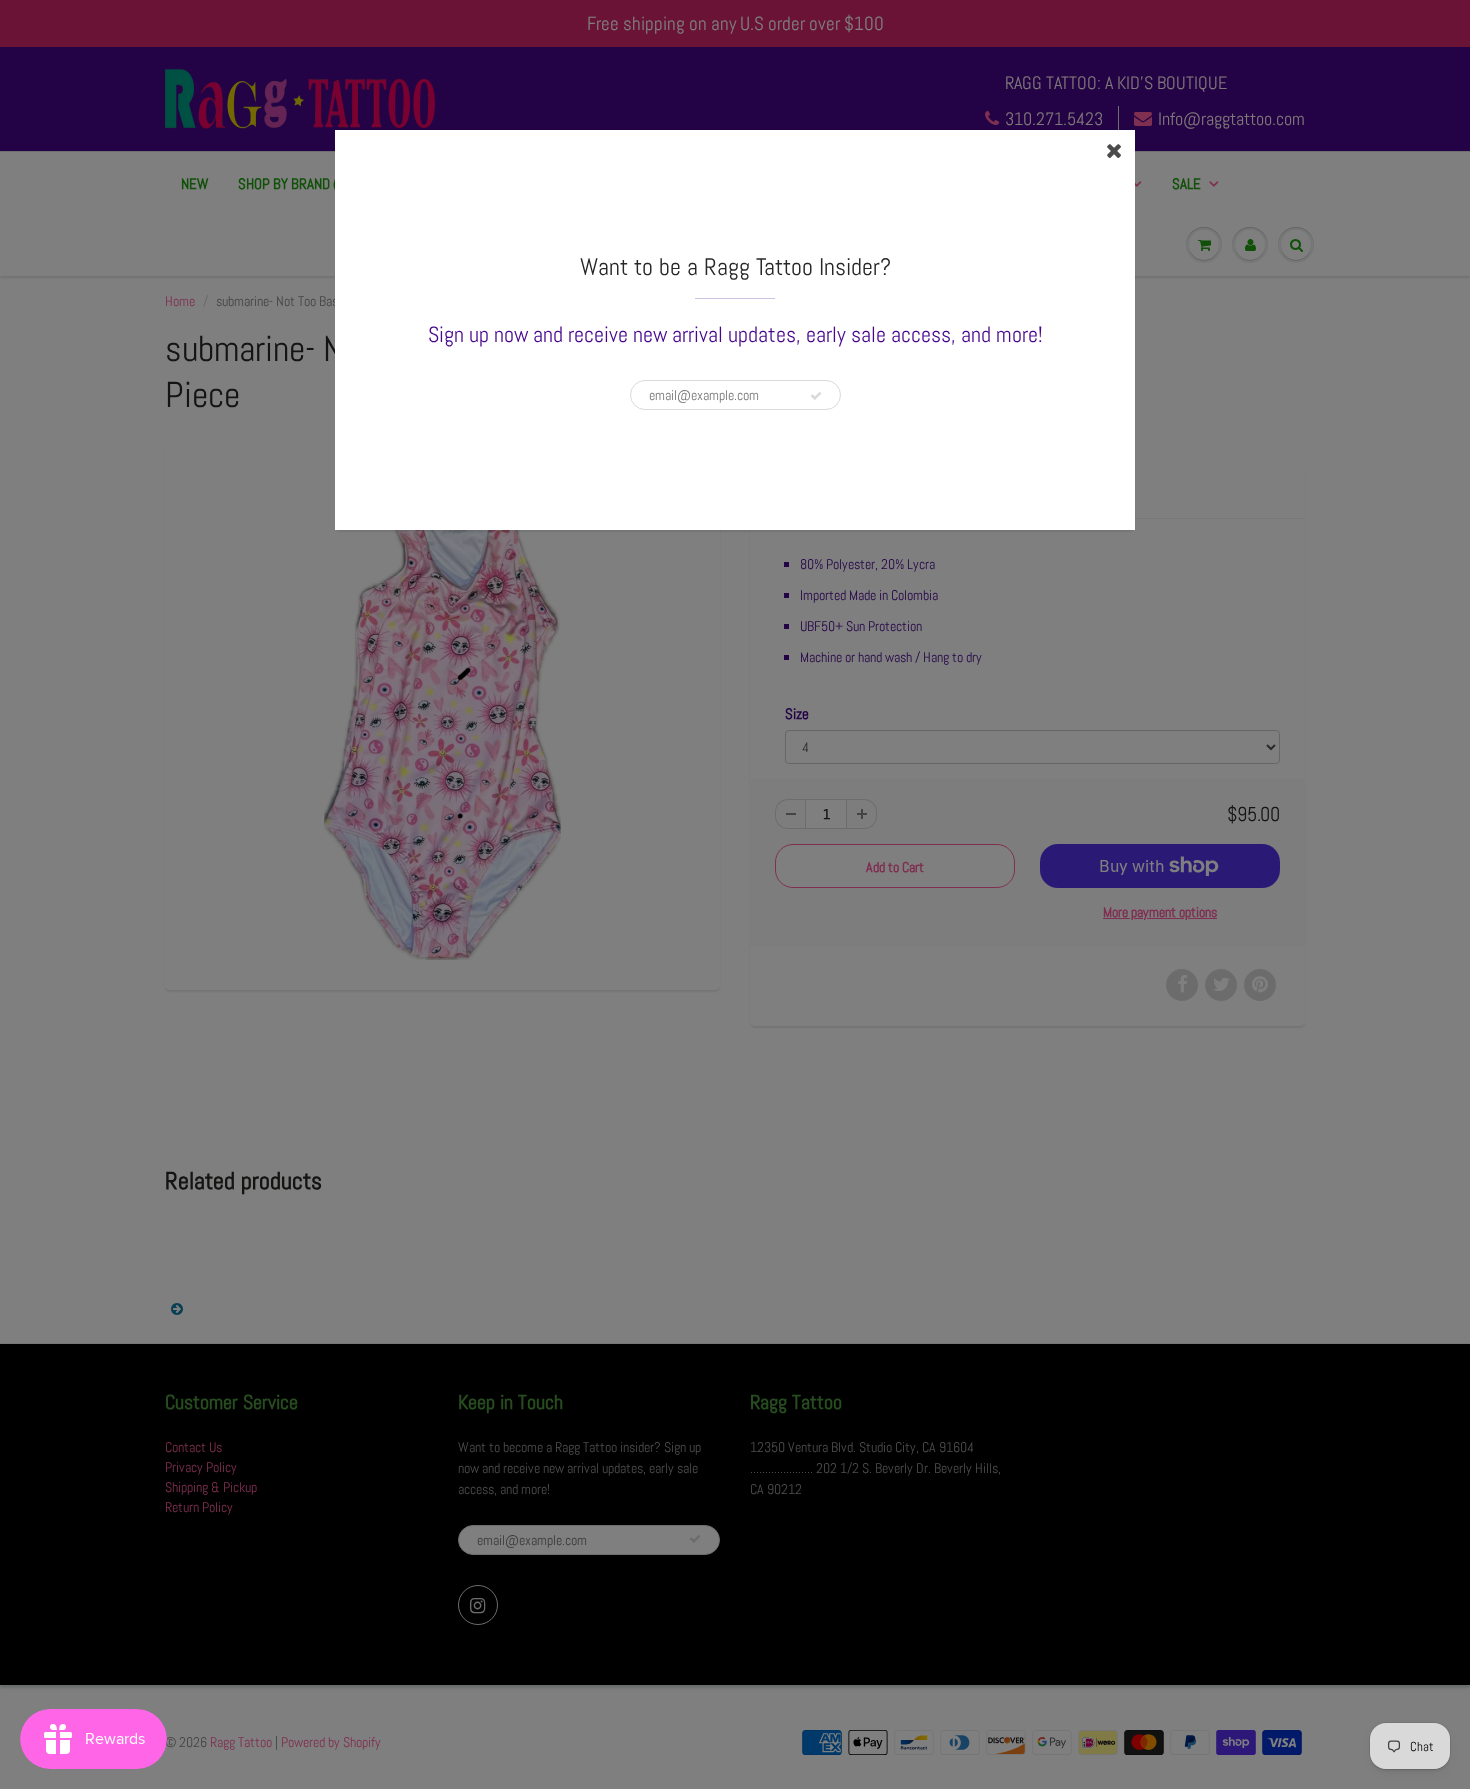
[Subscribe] (816, 396)
